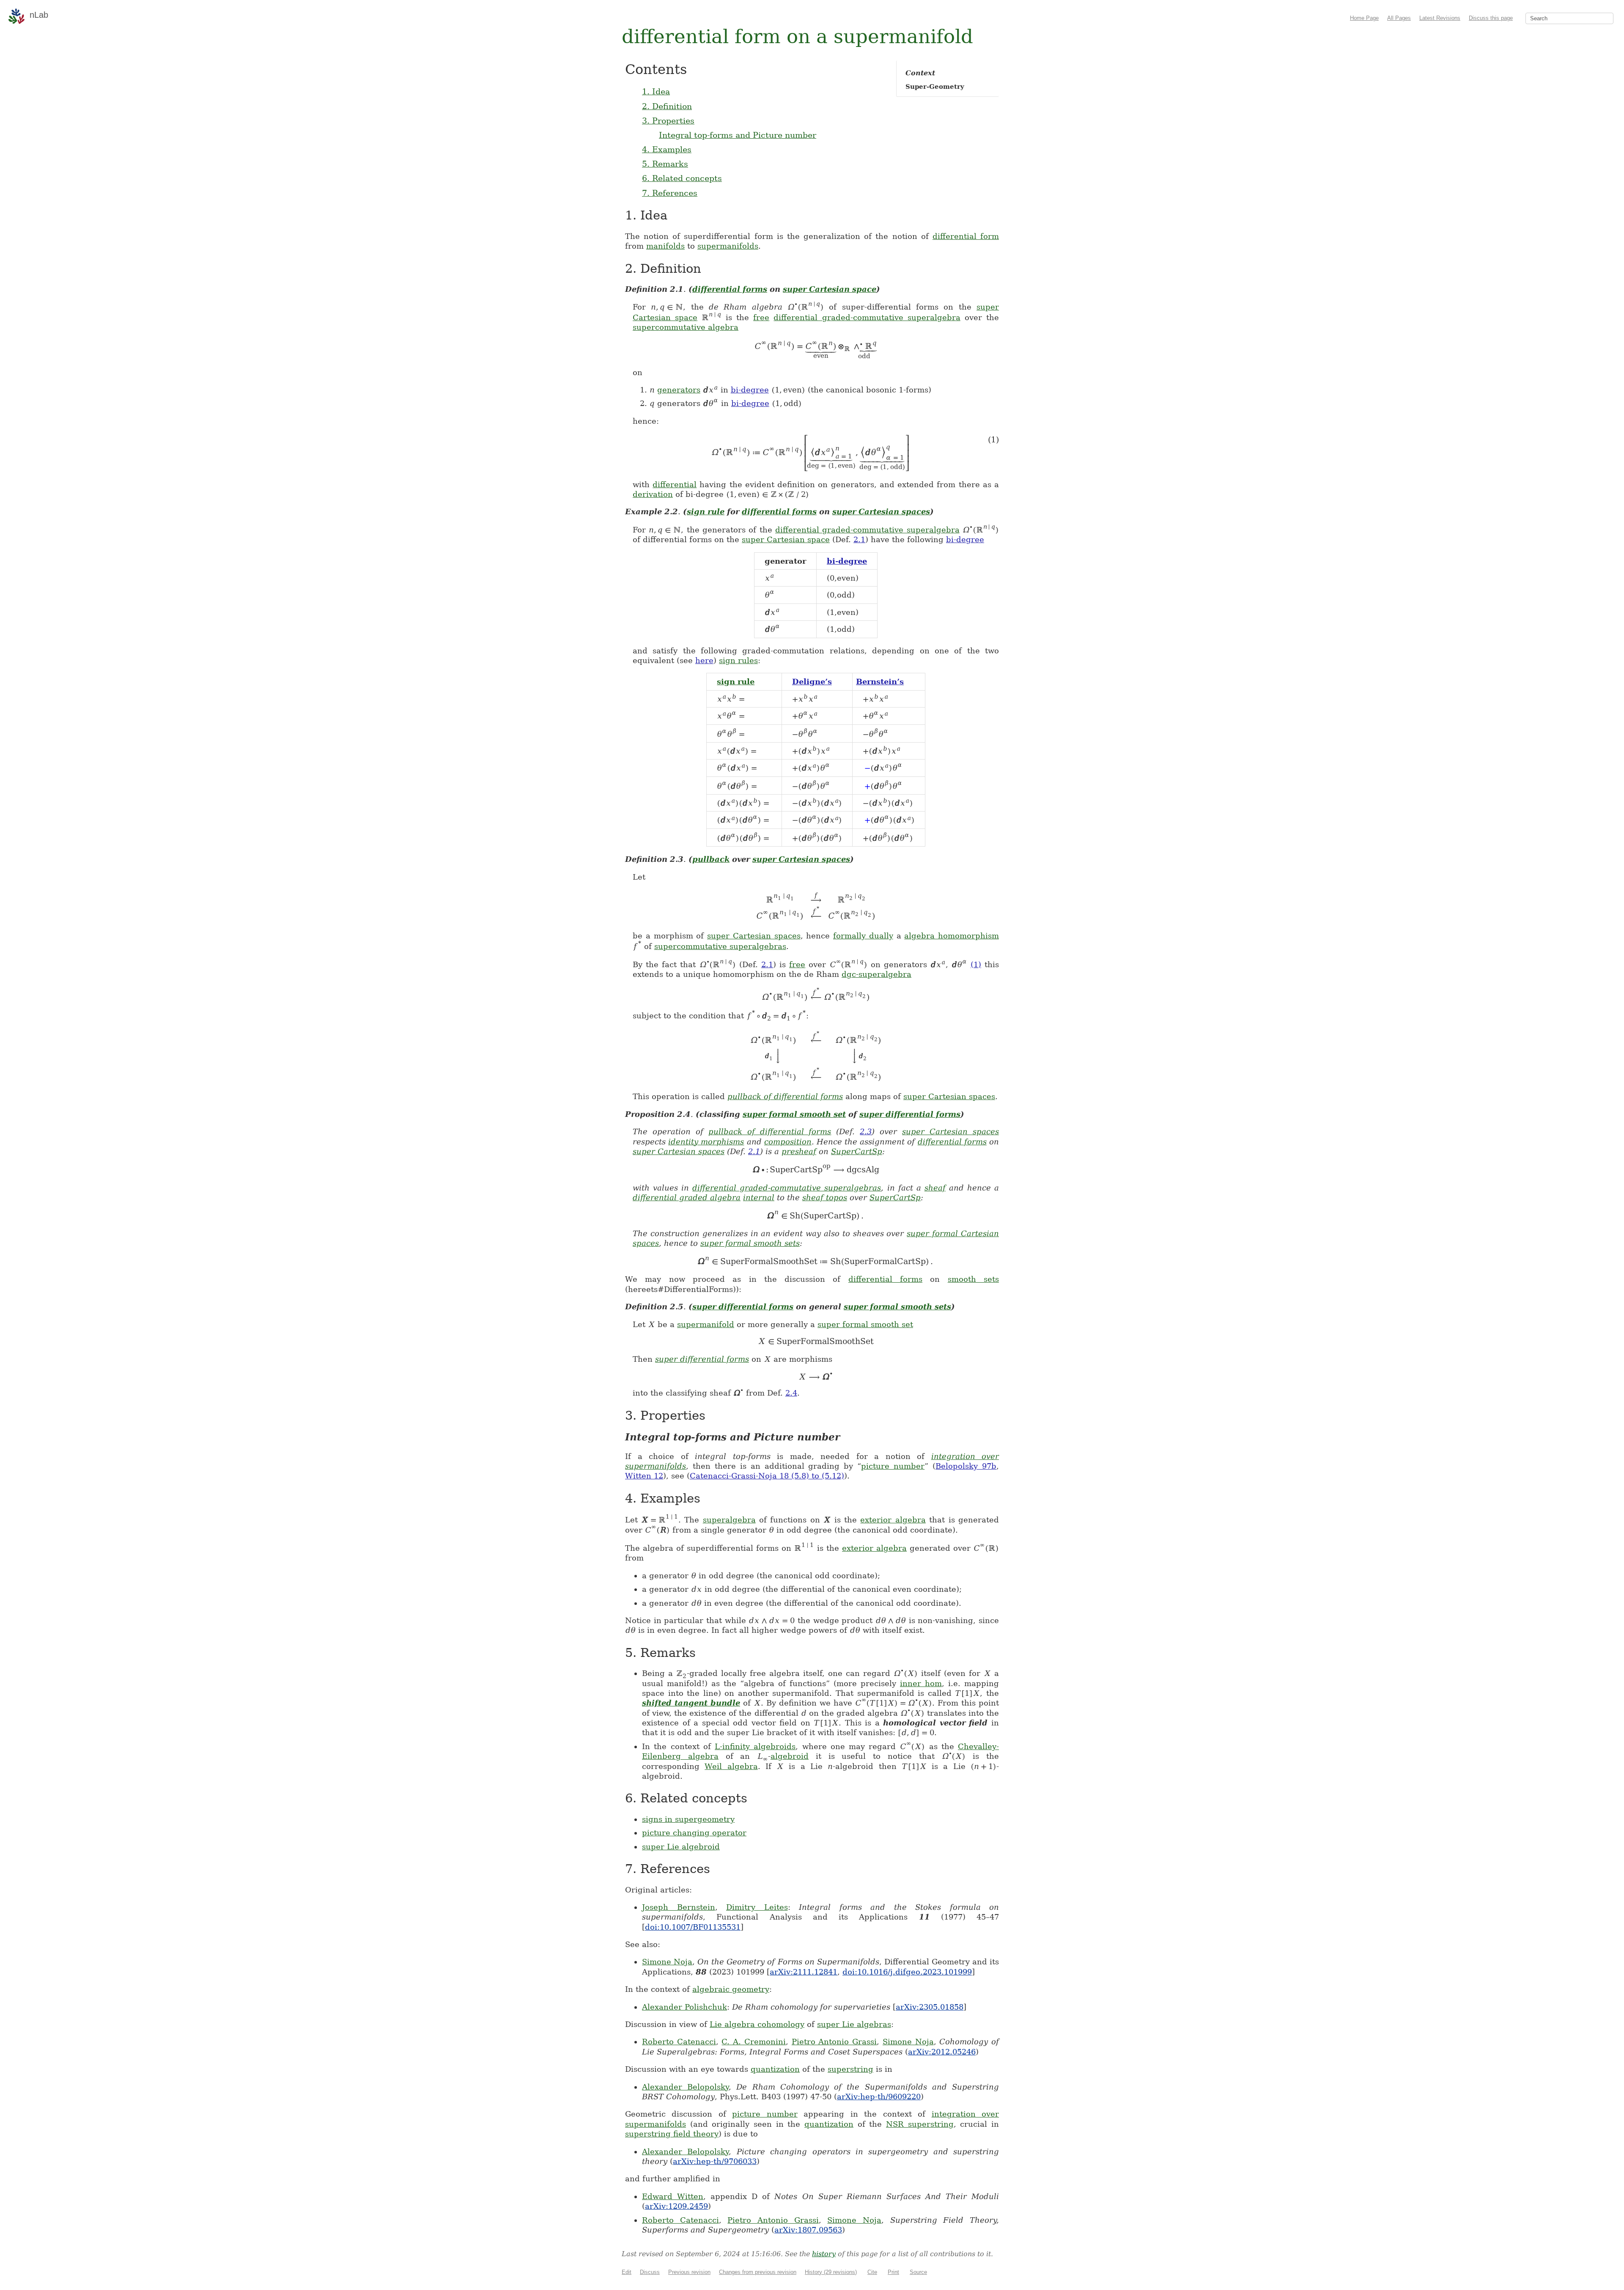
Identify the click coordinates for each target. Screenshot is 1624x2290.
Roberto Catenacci (679, 2042)
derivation (653, 494)
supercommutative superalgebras (720, 946)
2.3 (866, 1131)
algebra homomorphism (952, 936)
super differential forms (910, 1114)
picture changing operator (694, 1833)
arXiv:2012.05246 (942, 2052)
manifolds (665, 246)
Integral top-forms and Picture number (738, 135)
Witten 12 (644, 1476)
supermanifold (706, 1324)
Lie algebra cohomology (757, 2024)
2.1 (859, 539)
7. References (670, 193)
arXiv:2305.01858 (930, 2007)
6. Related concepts (682, 178)
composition (788, 1142)
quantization (775, 2069)
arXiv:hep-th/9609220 (879, 2097)
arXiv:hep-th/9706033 (715, 2161)
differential (675, 484)
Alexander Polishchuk (684, 2007)
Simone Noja (667, 1962)
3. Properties (668, 121)
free (761, 317)
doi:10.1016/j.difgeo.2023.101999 (907, 1972)
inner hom (921, 1683)
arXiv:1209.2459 (676, 2206)
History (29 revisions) (831, 2272)
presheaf (799, 1151)
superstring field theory (672, 2134)
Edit (627, 2272)
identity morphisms (706, 1142)
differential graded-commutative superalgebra (867, 317)
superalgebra (729, 1520)
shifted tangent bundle (691, 1703)
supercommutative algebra (686, 327)
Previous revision (689, 2272)
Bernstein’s (880, 682)
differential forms (730, 289)
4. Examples (667, 149)
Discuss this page (1491, 18)
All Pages (1399, 18)
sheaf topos (825, 1197)
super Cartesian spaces (881, 511)
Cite (872, 2272)
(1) (976, 964)
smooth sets (973, 1279)
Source (918, 2272)
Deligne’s (812, 682)
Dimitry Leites (757, 1907)
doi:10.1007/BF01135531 (693, 1927)
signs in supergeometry (688, 1819)
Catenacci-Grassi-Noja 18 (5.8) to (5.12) (767, 1476)
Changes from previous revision (758, 2272)
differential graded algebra (687, 1197)
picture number (893, 1466)
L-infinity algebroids (755, 1746)
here (704, 660)
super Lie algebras (854, 2024)
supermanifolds (728, 246)
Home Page (1364, 18)
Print (893, 2272)
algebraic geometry (731, 1989)
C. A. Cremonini (753, 2042)
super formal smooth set (794, 1114)
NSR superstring (920, 2124)
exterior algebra (893, 1520)
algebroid (790, 1756)
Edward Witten (673, 2196)
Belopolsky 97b (966, 1466)
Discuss (650, 2272)
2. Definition (667, 106)
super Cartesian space (830, 289)
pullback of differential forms (785, 1096)
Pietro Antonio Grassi (834, 2042)
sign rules (738, 660)
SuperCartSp (857, 1151)
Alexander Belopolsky (685, 2087)
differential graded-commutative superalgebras (787, 1188)
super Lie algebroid (681, 1847)
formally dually (863, 936)
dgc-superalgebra (876, 974)
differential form (966, 236)
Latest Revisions (1440, 18)
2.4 (791, 1393)
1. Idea (656, 91)
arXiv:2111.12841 (804, 1972)
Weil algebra (731, 1766)
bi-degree (750, 390)
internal (759, 1197)
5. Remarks (665, 164)
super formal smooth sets (750, 1243)
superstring (850, 2069)
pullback (711, 859)
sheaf (935, 1188)
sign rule (706, 511)
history (824, 2254)
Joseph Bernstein (679, 1907)
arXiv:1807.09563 (808, 2230)
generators (679, 390)
